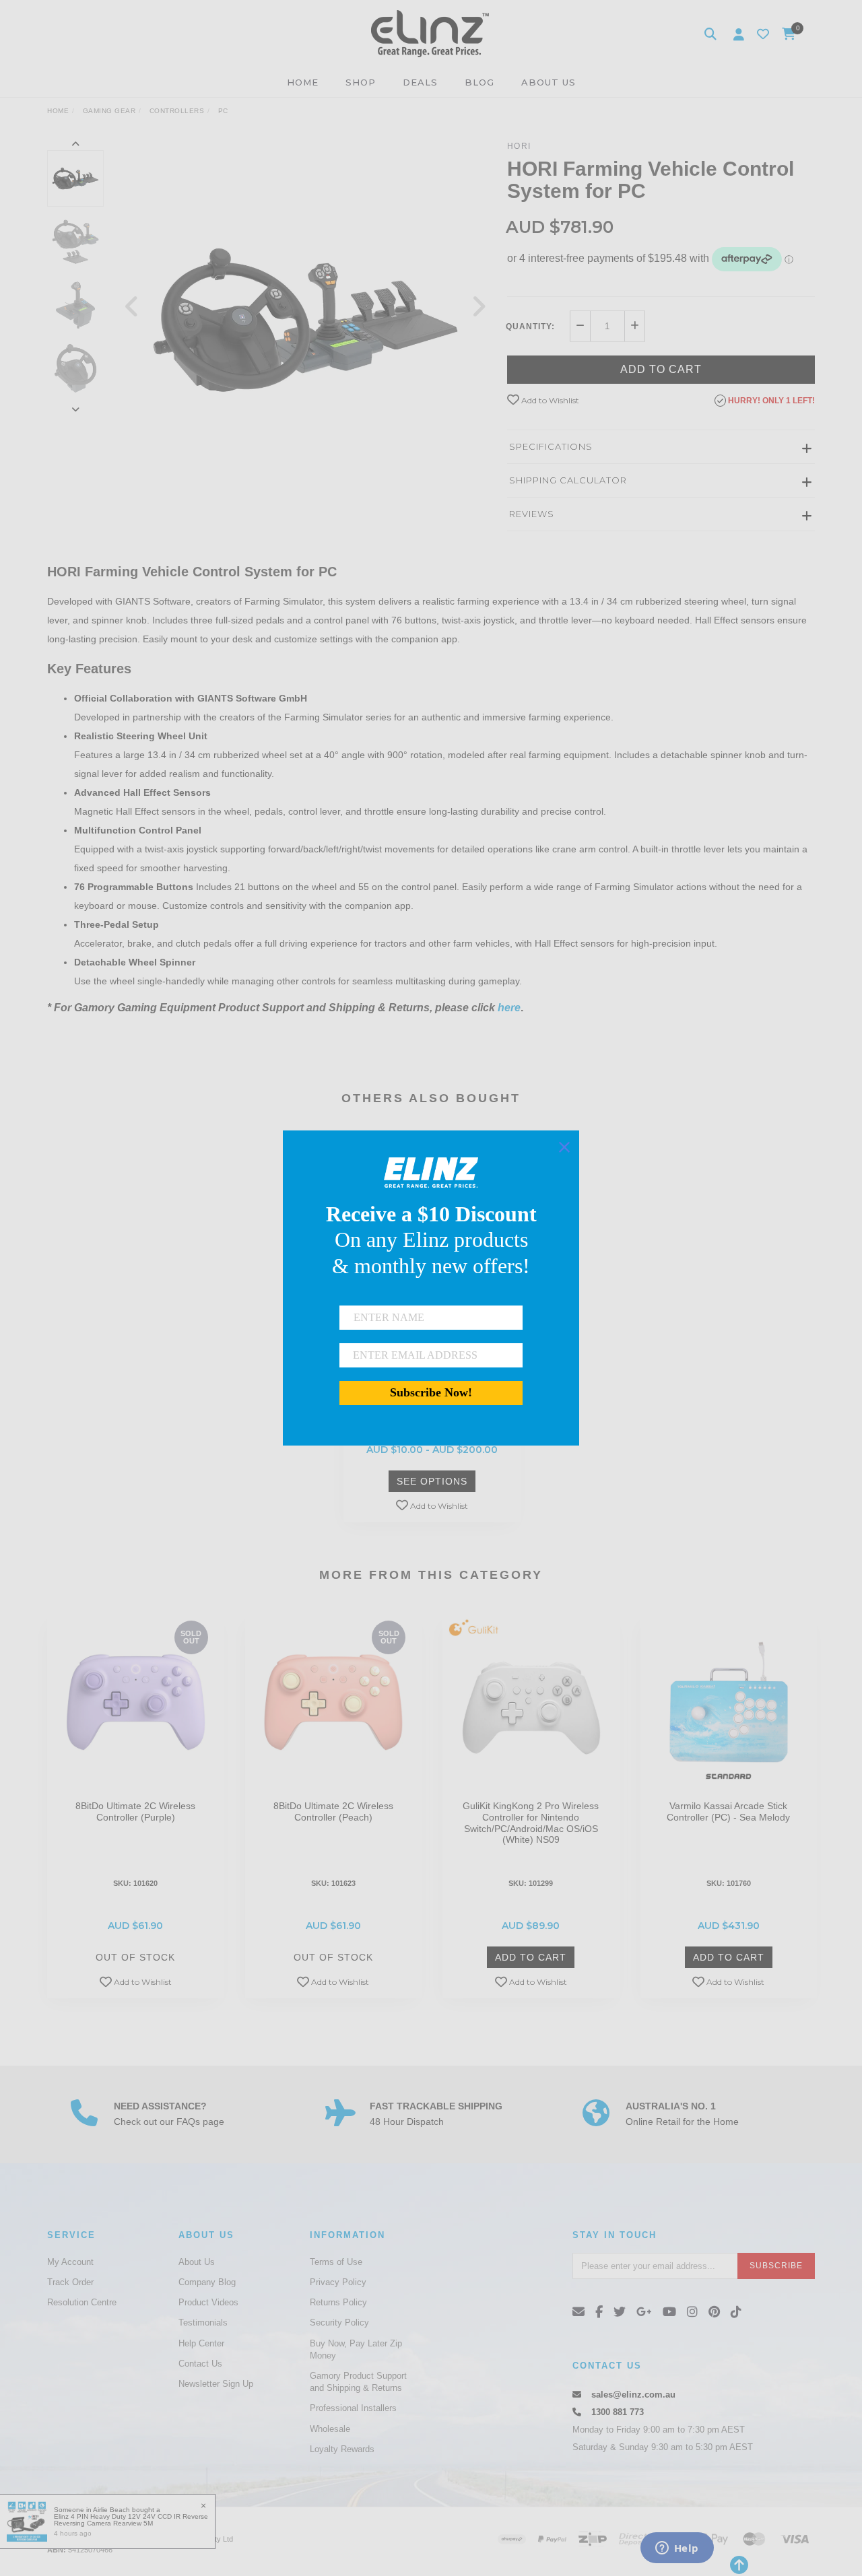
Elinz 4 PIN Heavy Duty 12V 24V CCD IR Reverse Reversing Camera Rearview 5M (131, 2520)
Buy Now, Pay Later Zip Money (356, 2349)
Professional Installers (353, 2408)
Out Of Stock (135, 1957)
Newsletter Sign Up (216, 2384)
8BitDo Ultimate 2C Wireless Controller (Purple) (135, 1811)
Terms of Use (336, 2262)
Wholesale (330, 2429)
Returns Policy (338, 2302)
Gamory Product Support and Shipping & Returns (358, 2382)
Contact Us (200, 2364)
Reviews (532, 514)
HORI (519, 146)
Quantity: (530, 327)
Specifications (551, 446)
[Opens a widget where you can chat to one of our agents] (677, 2549)
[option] (305, 319)
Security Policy (339, 2323)
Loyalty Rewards (342, 2449)
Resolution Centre (82, 2302)
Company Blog (207, 2282)
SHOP (361, 82)
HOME (303, 82)
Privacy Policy (338, 2282)
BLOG (479, 82)
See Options (432, 1481)
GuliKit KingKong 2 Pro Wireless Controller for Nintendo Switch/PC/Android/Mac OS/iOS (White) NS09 (531, 1823)
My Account (70, 2262)
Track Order (70, 2282)
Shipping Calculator (568, 480)
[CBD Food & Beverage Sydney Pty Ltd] (430, 33)
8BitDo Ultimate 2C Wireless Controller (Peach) (333, 1811)
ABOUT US (549, 82)
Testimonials (203, 2323)
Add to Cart (661, 369)
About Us (197, 2262)
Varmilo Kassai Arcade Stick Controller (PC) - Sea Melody (728, 1811)
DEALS (420, 82)
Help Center (201, 2343)
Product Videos (208, 2302)
